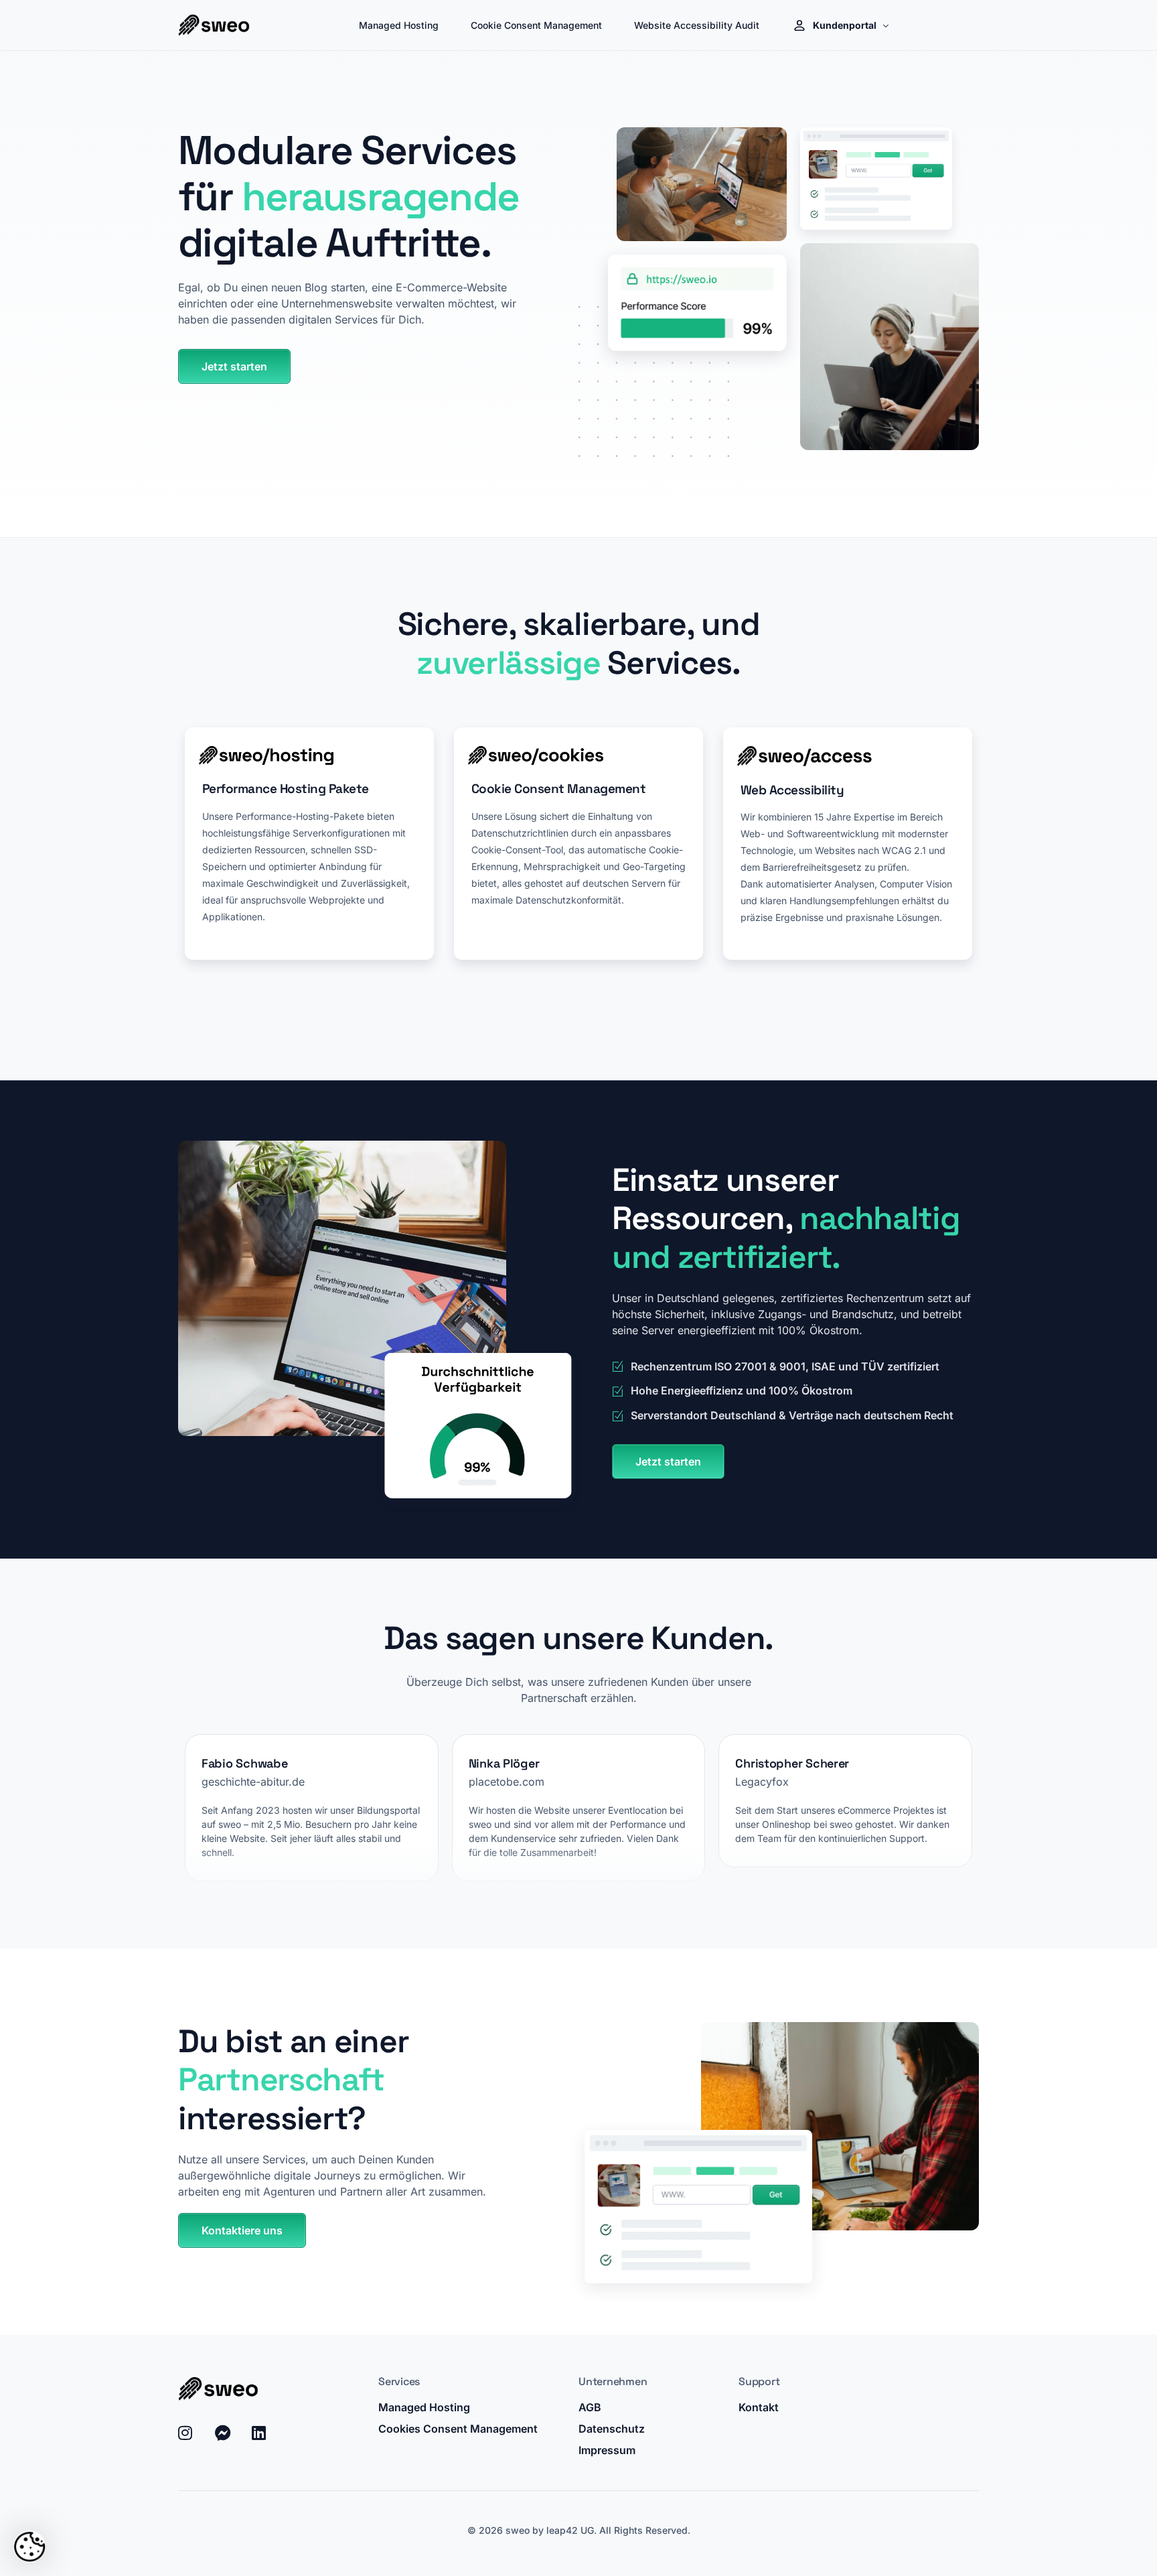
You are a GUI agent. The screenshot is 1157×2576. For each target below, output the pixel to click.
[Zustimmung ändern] (29, 2547)
